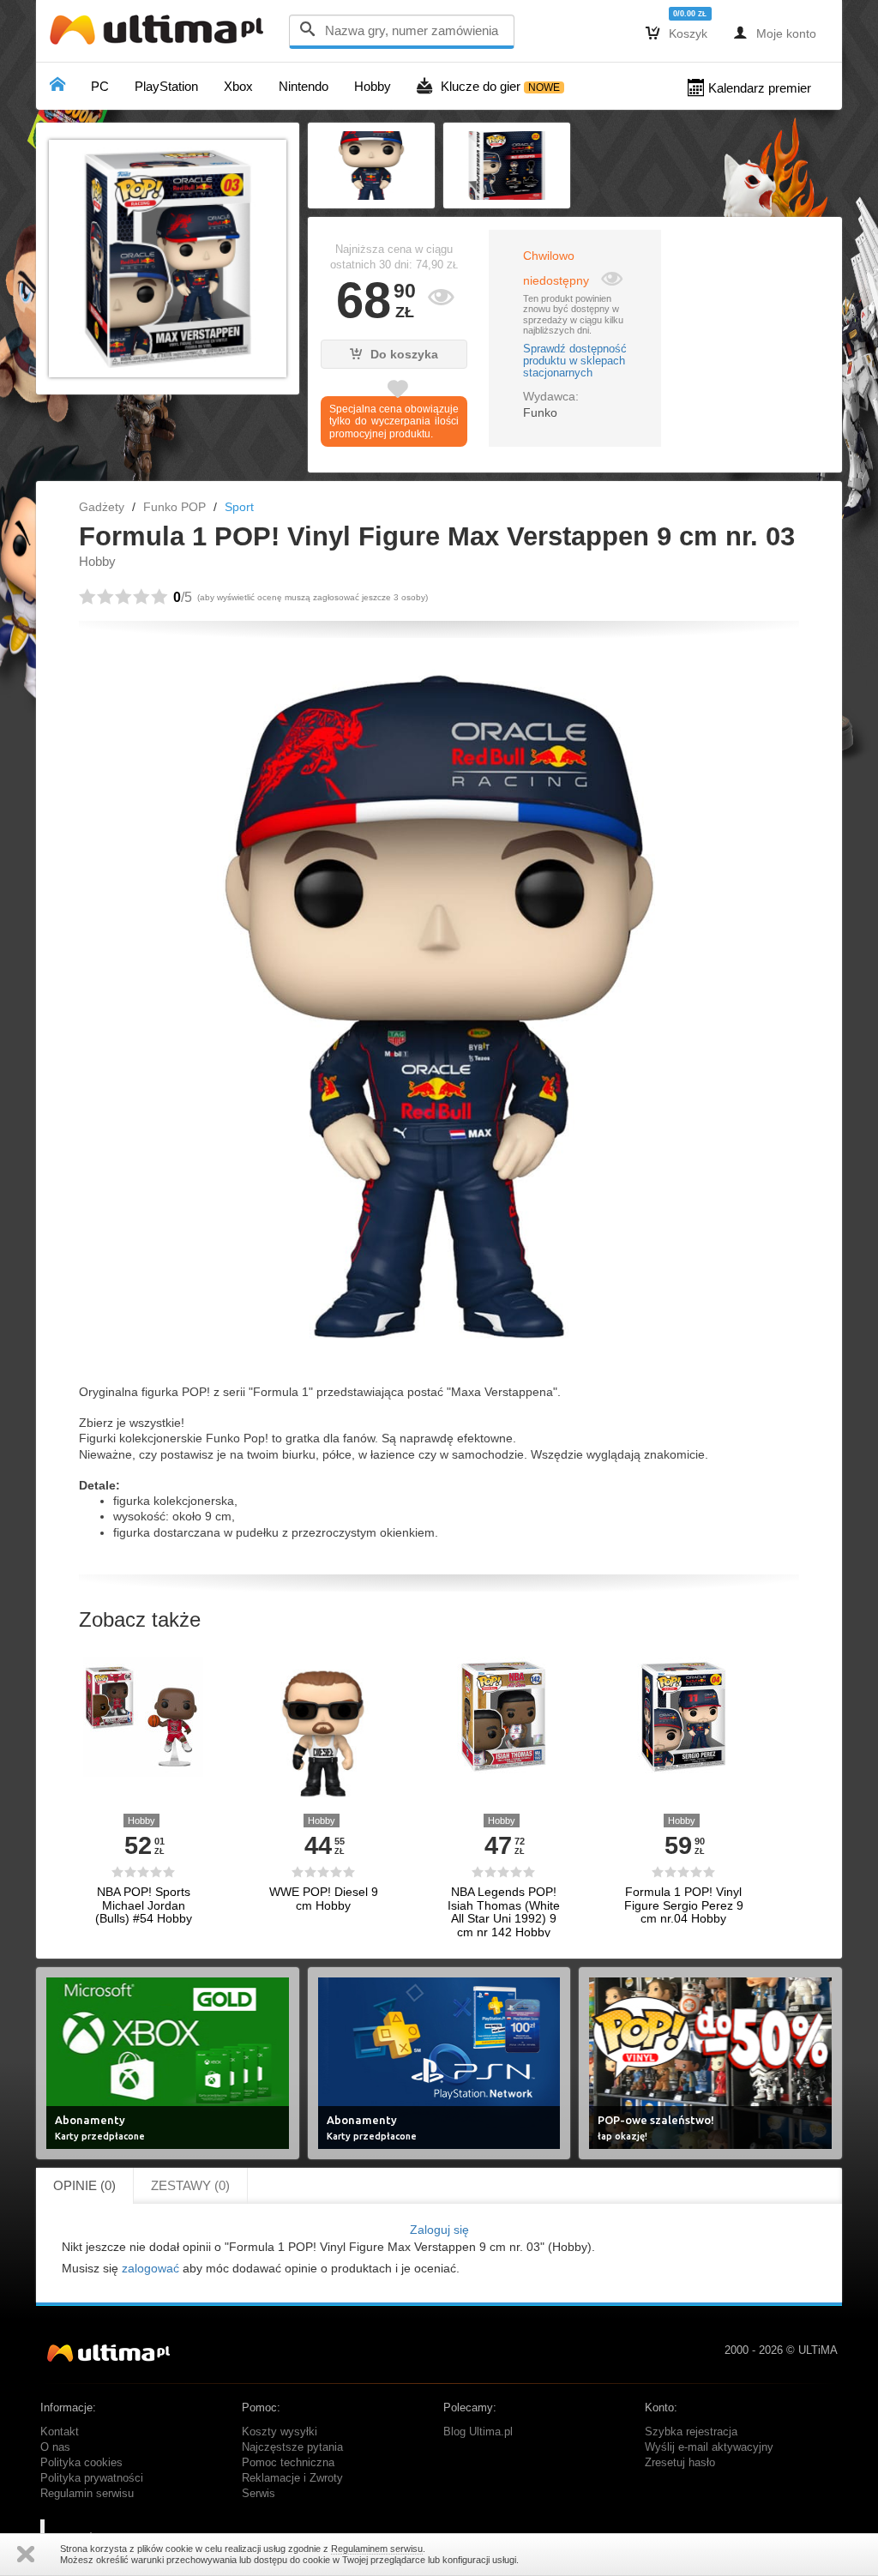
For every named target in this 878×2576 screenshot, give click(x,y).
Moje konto (775, 33)
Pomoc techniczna (288, 2463)
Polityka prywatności (92, 2478)
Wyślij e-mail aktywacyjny (709, 2447)
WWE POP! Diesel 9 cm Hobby (324, 1899)
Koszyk (677, 33)
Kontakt (60, 2432)
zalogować (150, 2268)
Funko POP (174, 507)
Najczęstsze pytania (292, 2447)
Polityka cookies (81, 2463)
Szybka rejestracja (691, 2432)
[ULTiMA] (160, 34)
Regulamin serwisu (87, 2494)
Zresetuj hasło (680, 2463)
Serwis (259, 2494)
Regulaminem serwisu (377, 2549)
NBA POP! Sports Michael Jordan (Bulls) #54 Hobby (144, 1905)
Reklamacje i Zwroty (292, 2478)
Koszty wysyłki (280, 2432)
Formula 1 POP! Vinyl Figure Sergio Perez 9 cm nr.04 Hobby (684, 1905)
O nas (55, 2447)
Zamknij (26, 2554)
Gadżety (102, 507)
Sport (239, 507)
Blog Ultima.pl (478, 2432)
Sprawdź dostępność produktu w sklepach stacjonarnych (575, 361)
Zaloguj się (439, 2230)
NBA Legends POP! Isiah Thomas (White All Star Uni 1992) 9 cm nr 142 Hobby (504, 1912)
